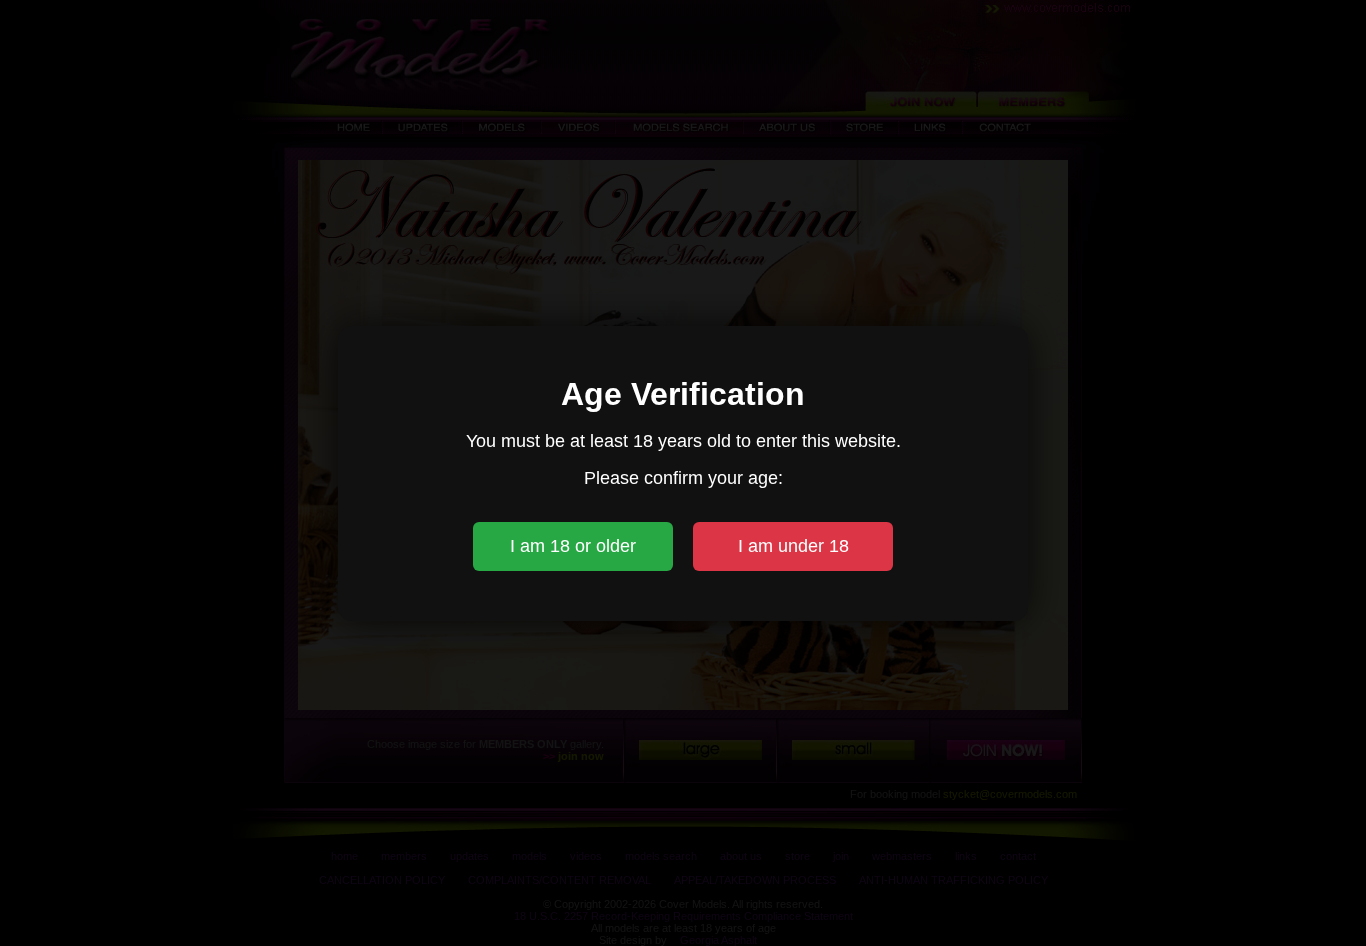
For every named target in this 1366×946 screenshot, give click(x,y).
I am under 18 (793, 546)
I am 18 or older (573, 546)
